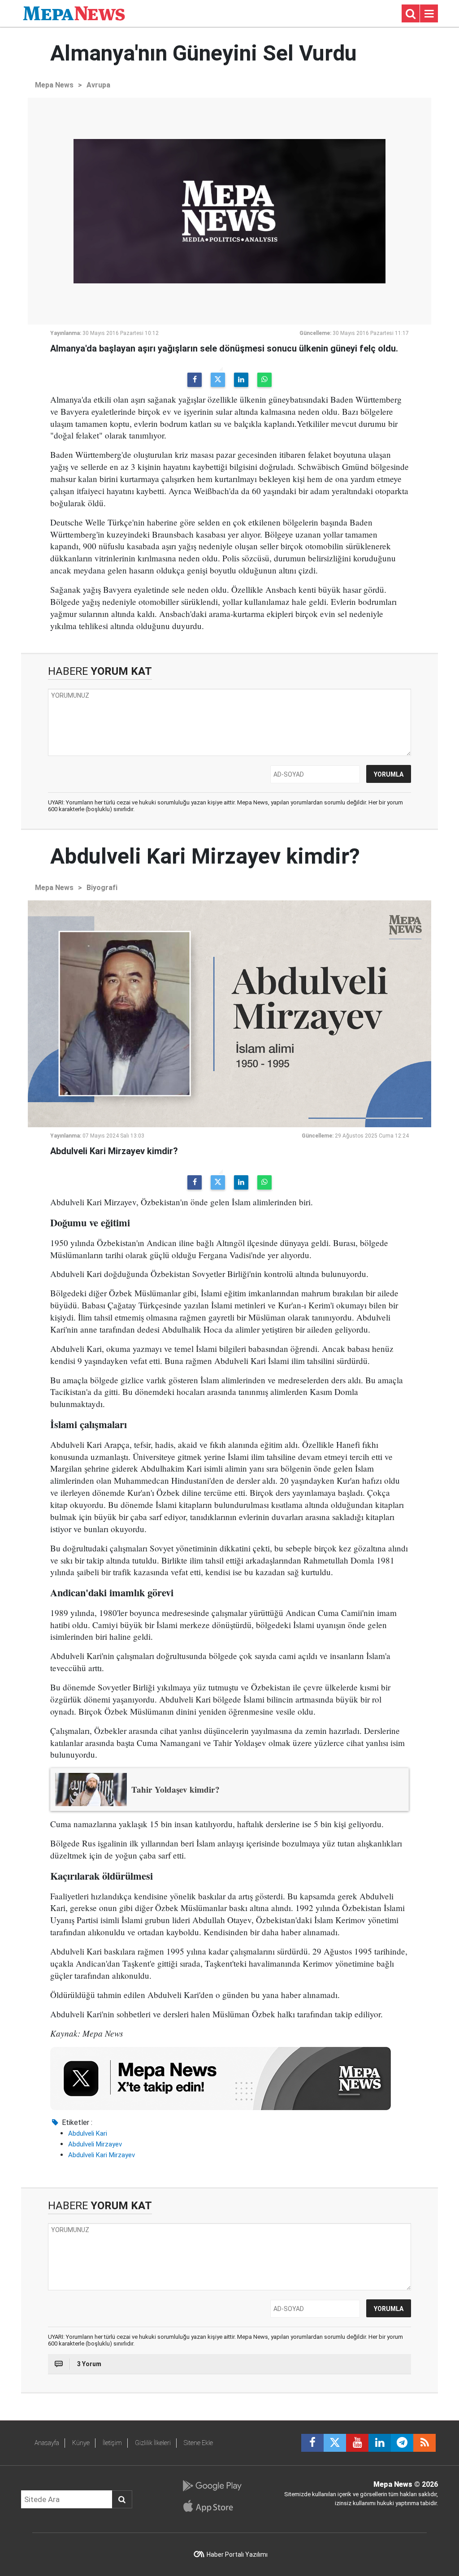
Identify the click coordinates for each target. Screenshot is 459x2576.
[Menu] (429, 14)
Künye (81, 2443)
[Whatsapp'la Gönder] (264, 380)
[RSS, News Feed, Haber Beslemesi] (424, 2443)
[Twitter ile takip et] (335, 2443)
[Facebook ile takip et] (312, 2443)
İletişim (112, 2443)
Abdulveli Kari (88, 2133)
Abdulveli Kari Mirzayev (102, 2155)
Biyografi (102, 888)
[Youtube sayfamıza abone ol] (357, 2443)
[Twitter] (218, 380)
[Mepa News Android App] (212, 2486)
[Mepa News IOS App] (212, 2506)
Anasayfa (47, 2443)
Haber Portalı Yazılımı (237, 2554)
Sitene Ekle (198, 2443)
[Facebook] (195, 380)
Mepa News (54, 85)
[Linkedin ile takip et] (380, 2443)
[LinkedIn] (241, 380)
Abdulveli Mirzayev (95, 2144)
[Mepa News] (74, 13)
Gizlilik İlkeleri (153, 2443)
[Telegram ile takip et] (402, 2443)
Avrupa (98, 85)
